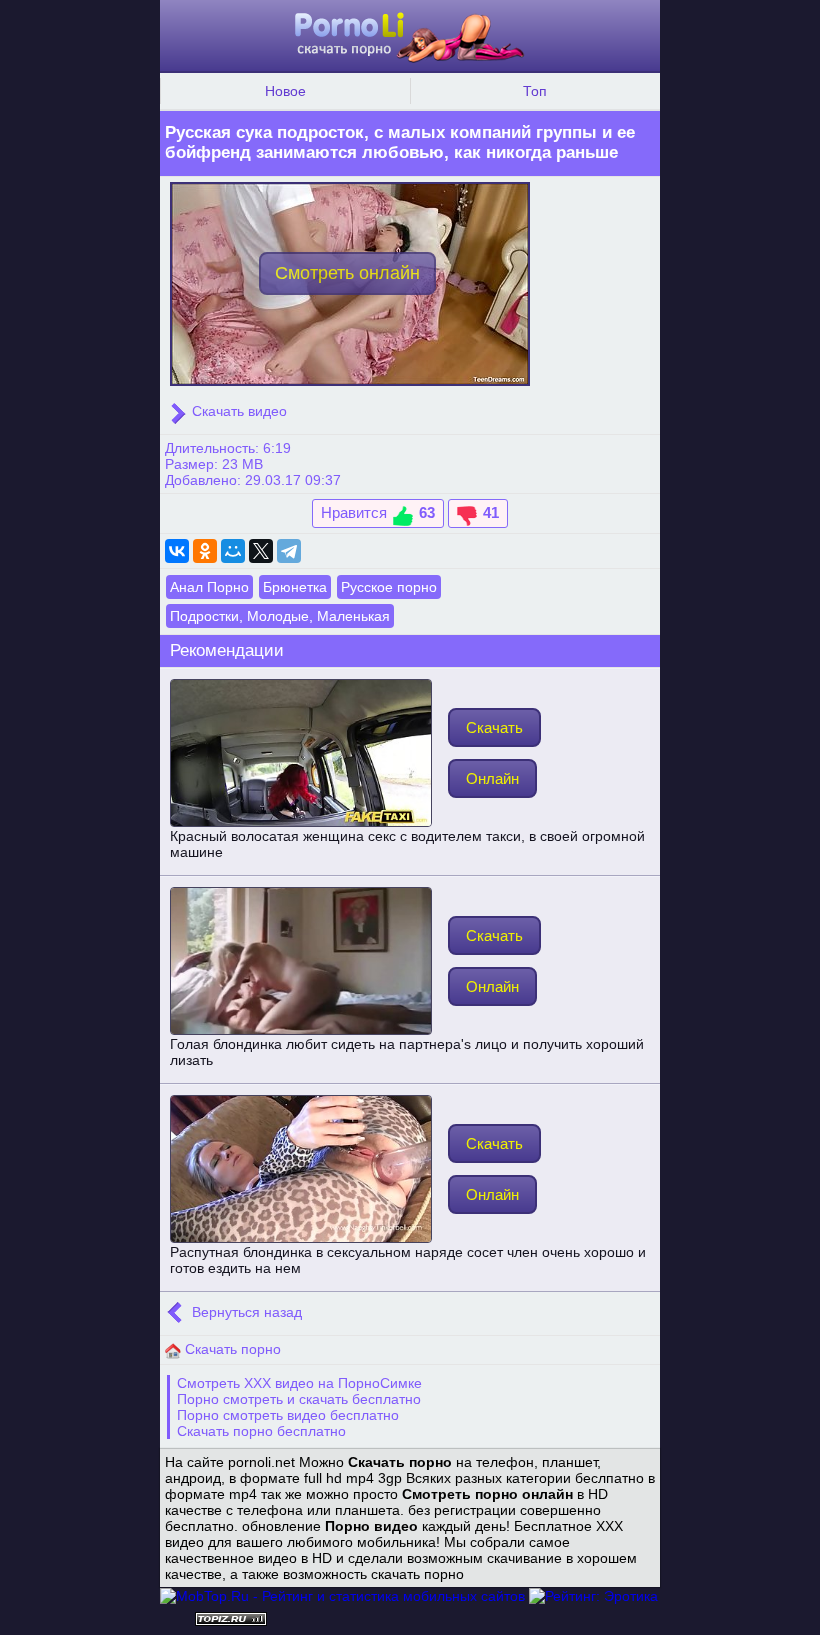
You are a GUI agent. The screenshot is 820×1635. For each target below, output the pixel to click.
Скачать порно (231, 1349)
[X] (261, 551)
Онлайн (492, 778)
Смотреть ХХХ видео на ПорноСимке (299, 1383)
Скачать (494, 727)
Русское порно (389, 587)
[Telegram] (289, 551)
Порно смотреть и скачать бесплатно (299, 1399)
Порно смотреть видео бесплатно (288, 1415)
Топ (535, 91)
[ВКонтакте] (177, 551)
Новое (285, 91)
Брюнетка (295, 587)
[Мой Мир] (233, 551)
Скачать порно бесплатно (261, 1431)
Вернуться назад (245, 1312)
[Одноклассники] (205, 551)
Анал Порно (209, 587)
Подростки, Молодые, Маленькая (280, 616)
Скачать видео (237, 411)
